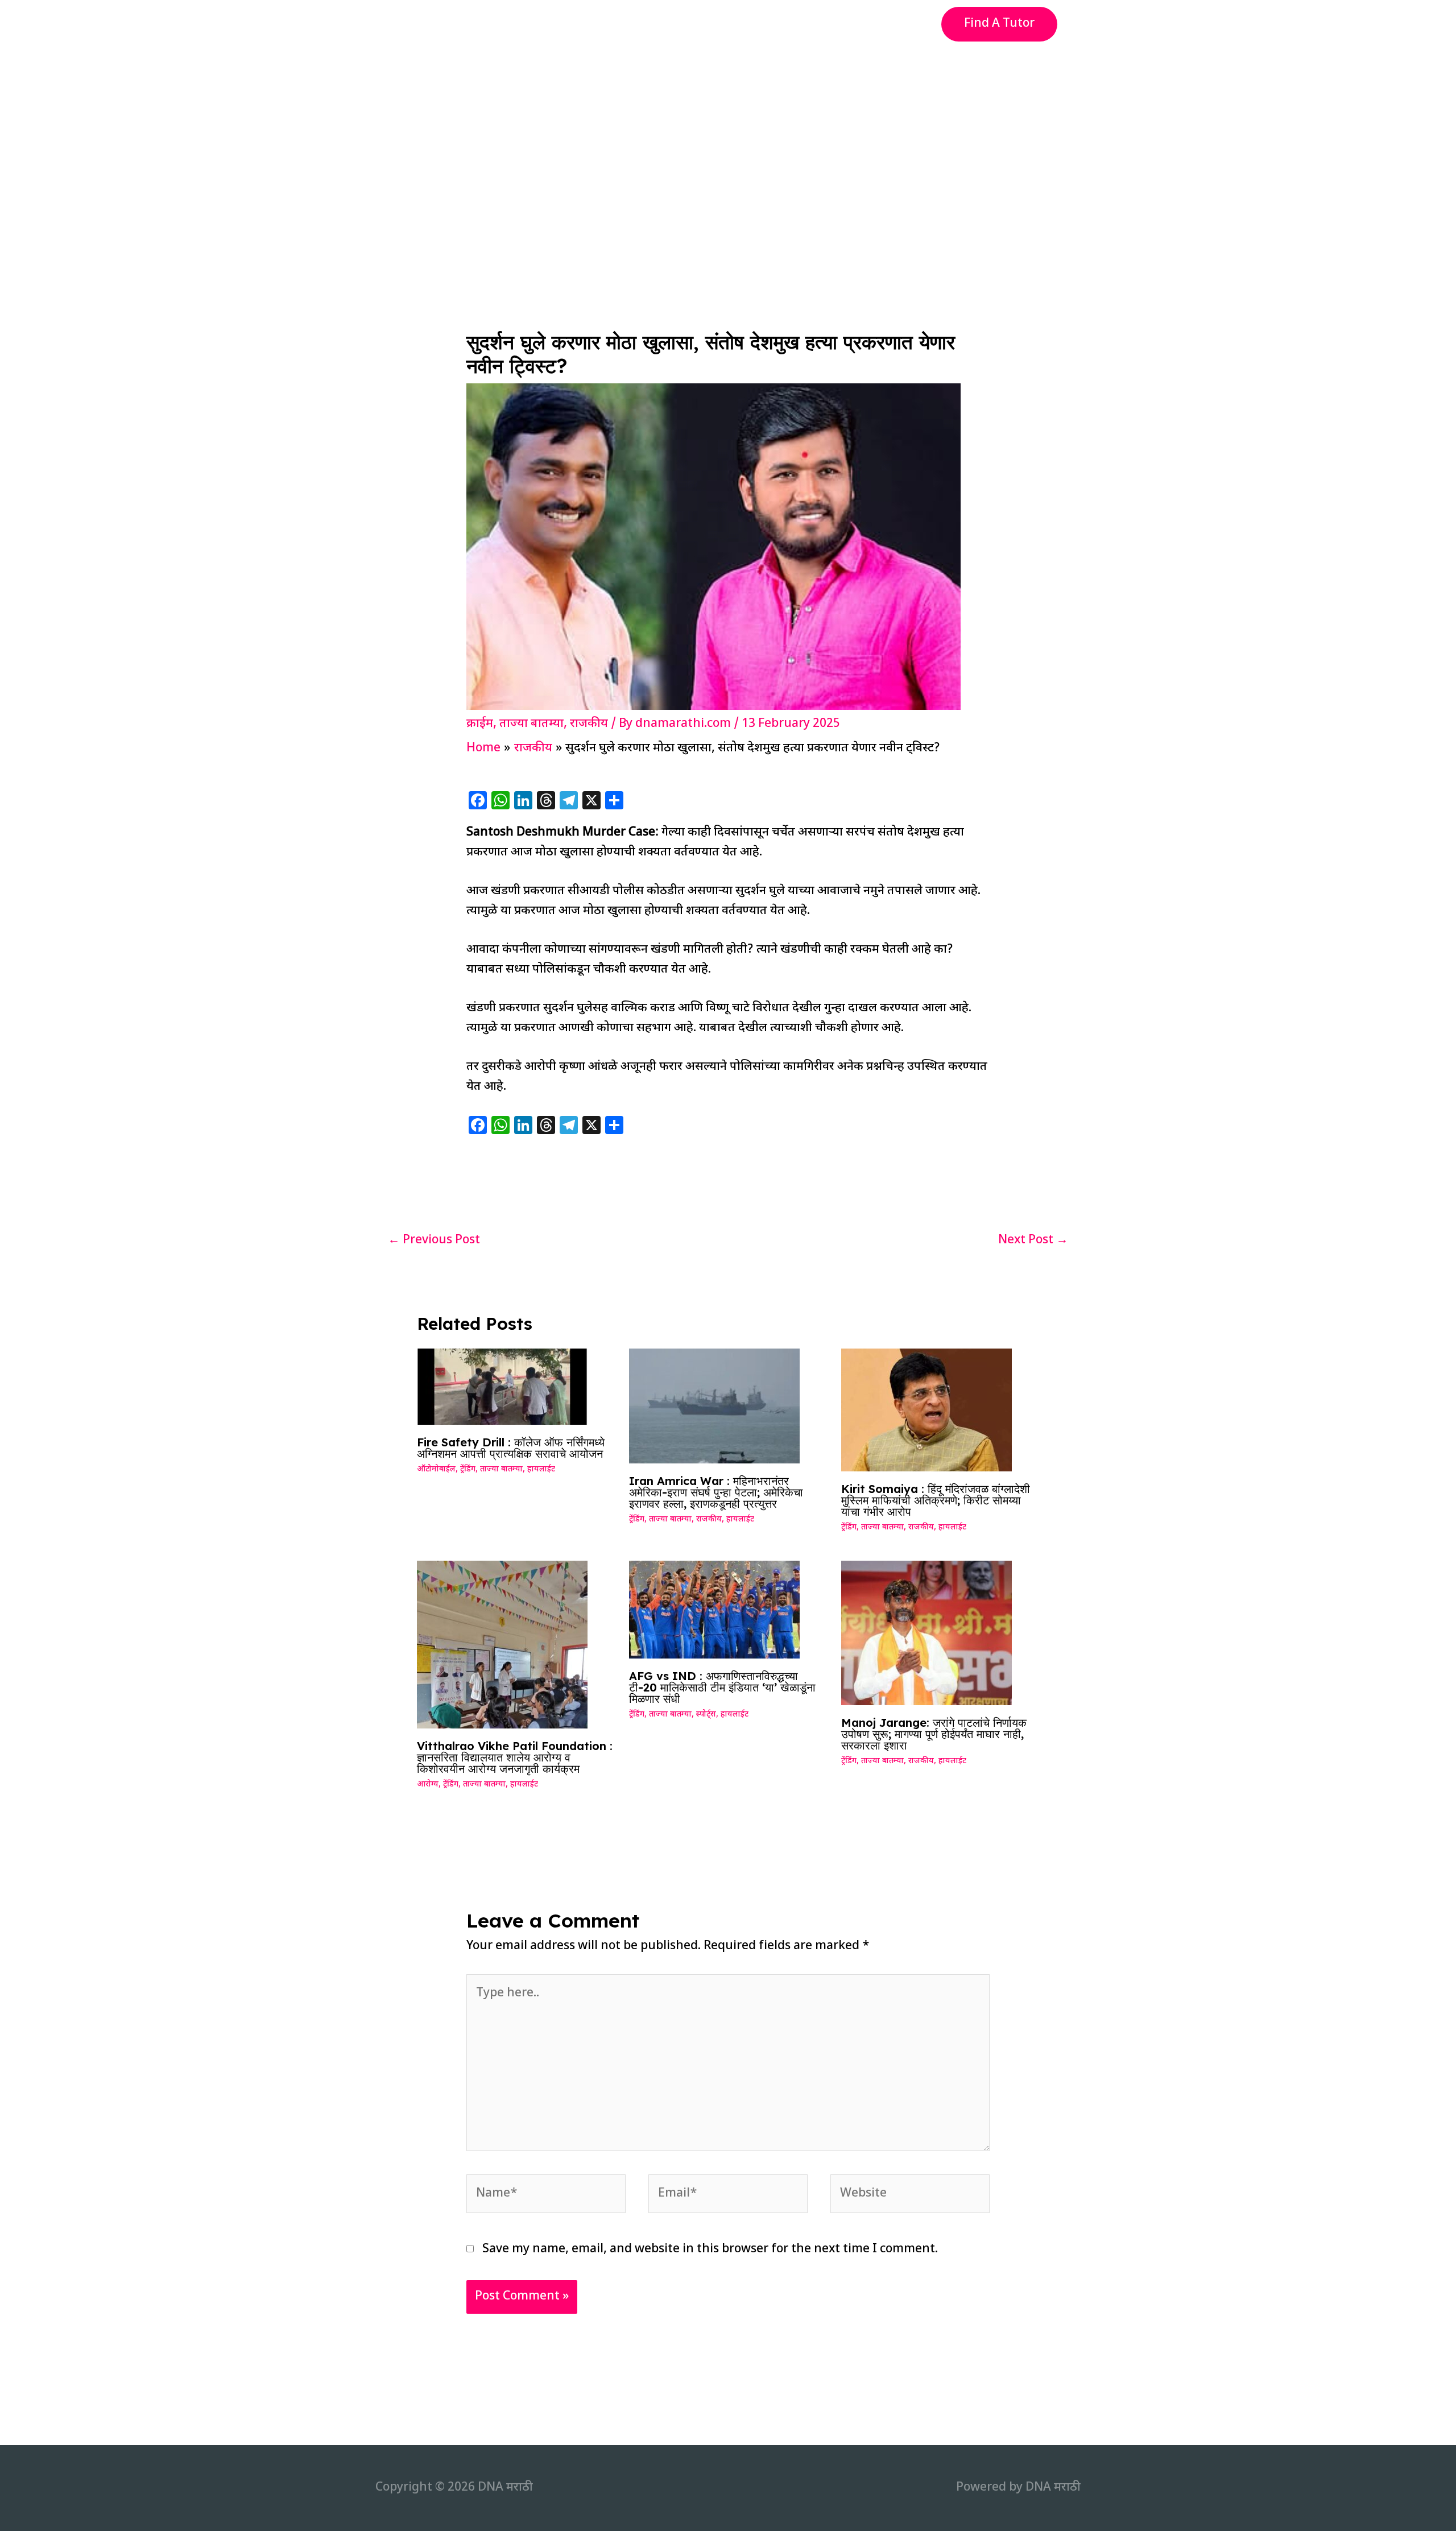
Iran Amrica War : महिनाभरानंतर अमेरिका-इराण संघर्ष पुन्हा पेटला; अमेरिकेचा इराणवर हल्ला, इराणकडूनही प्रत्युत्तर (716, 1492)
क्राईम (480, 724)
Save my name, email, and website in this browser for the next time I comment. (710, 2249)
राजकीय (589, 724)
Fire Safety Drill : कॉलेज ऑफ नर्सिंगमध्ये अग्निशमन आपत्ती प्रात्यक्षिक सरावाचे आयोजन (511, 1448)
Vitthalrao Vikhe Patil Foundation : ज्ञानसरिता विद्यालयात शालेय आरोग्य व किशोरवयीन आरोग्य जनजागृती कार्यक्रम (515, 1757)
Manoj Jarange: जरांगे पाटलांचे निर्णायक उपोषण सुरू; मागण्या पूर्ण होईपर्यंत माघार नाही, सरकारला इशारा (934, 1734)
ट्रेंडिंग (468, 1469)
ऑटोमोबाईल (436, 1469)
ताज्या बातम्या (531, 724)
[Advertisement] (728, 133)
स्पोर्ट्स (706, 1715)
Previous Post (434, 1240)
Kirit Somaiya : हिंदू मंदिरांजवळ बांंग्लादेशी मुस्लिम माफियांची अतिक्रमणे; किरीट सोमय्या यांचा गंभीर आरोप (936, 1500)
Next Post (1033, 1240)
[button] (999, 24)
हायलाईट (541, 1469)
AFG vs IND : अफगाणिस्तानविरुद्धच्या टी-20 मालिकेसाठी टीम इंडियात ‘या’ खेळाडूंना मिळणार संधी (722, 1687)
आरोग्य (428, 1784)
